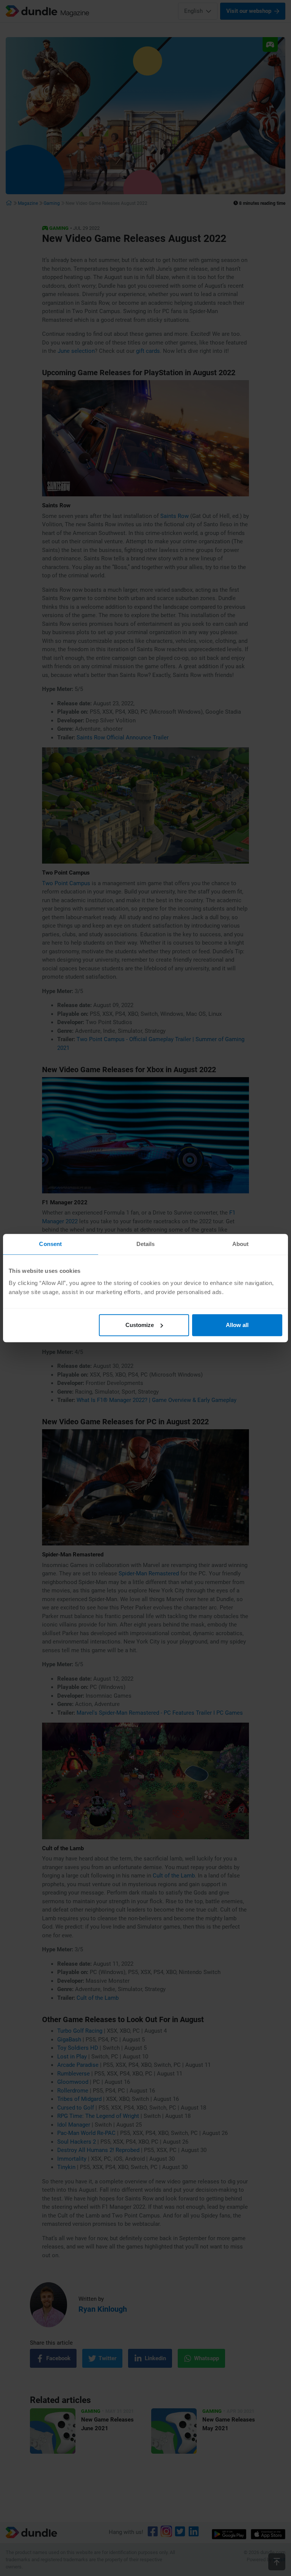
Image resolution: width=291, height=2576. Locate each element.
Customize (140, 1325)
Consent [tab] (50, 1244)
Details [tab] (146, 1244)
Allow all (237, 1325)
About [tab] (241, 1244)
